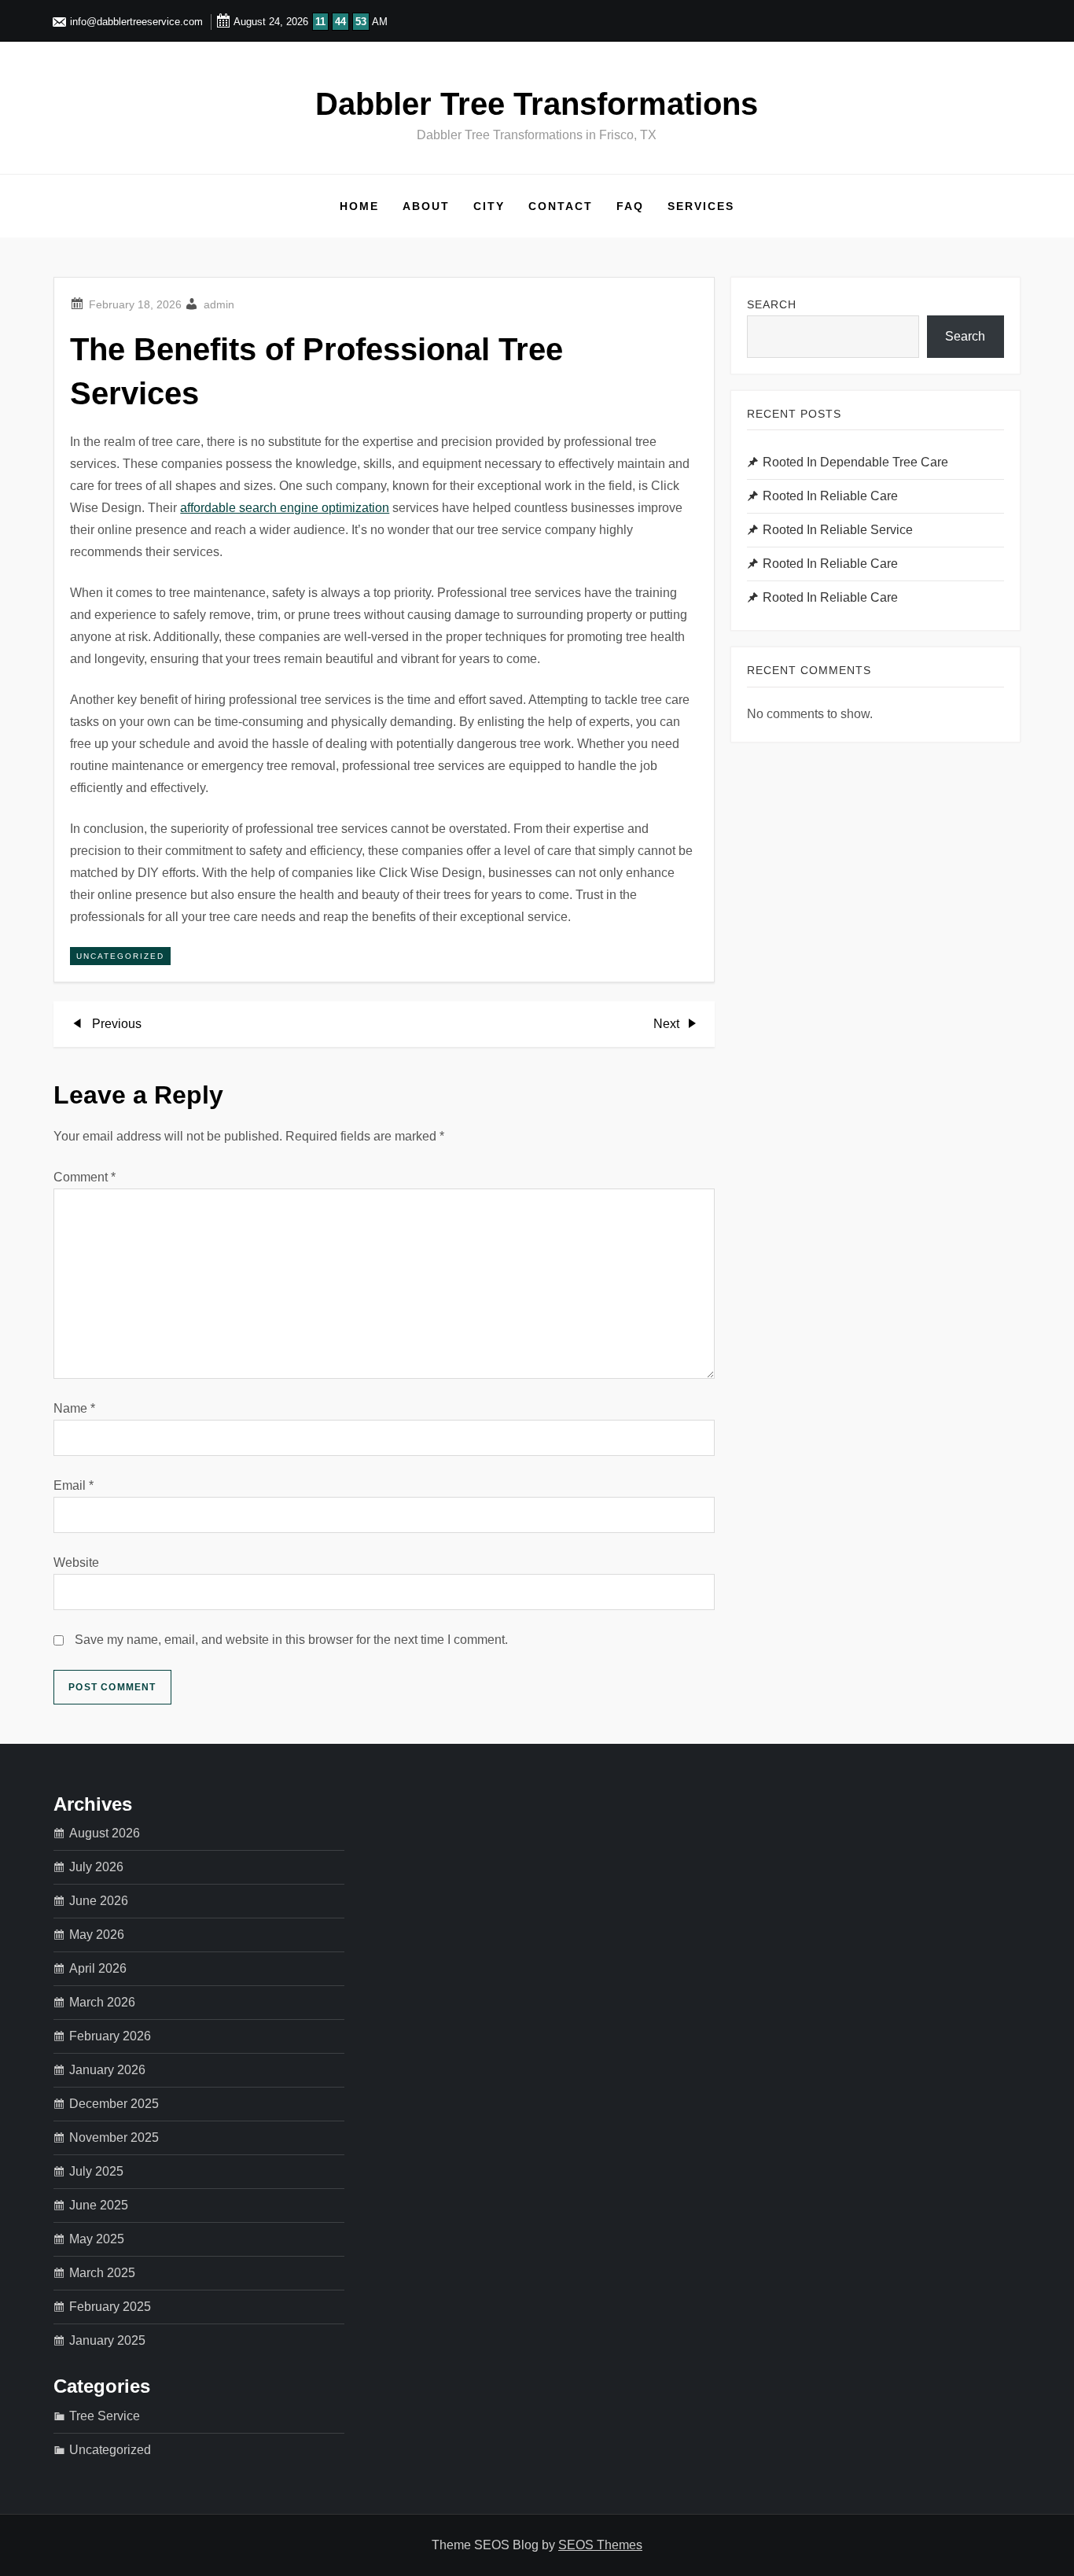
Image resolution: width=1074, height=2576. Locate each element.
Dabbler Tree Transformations (537, 104)
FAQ (630, 206)
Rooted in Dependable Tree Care (855, 462)
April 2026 (98, 1968)
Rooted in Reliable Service (838, 530)
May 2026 (97, 1935)
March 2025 (102, 2273)
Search (772, 304)
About (426, 206)
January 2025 (107, 2340)
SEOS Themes (600, 2545)
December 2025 (114, 2104)
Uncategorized (120, 956)
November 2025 (114, 2137)
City (489, 206)
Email (74, 1485)
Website (76, 1563)
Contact (561, 206)
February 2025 (110, 2307)
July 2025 (96, 2171)
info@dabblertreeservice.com (135, 22)
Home (359, 206)
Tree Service (105, 2416)
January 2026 (107, 2070)
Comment (85, 1177)
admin (219, 304)
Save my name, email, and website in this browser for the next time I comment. (291, 1640)
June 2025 (99, 2205)
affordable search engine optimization (285, 508)
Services (701, 206)
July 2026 (96, 1867)
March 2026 (102, 2002)
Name (74, 1408)
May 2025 (97, 2239)
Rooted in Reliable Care (830, 496)
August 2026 (105, 1833)
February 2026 (110, 2036)
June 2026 (99, 1901)
